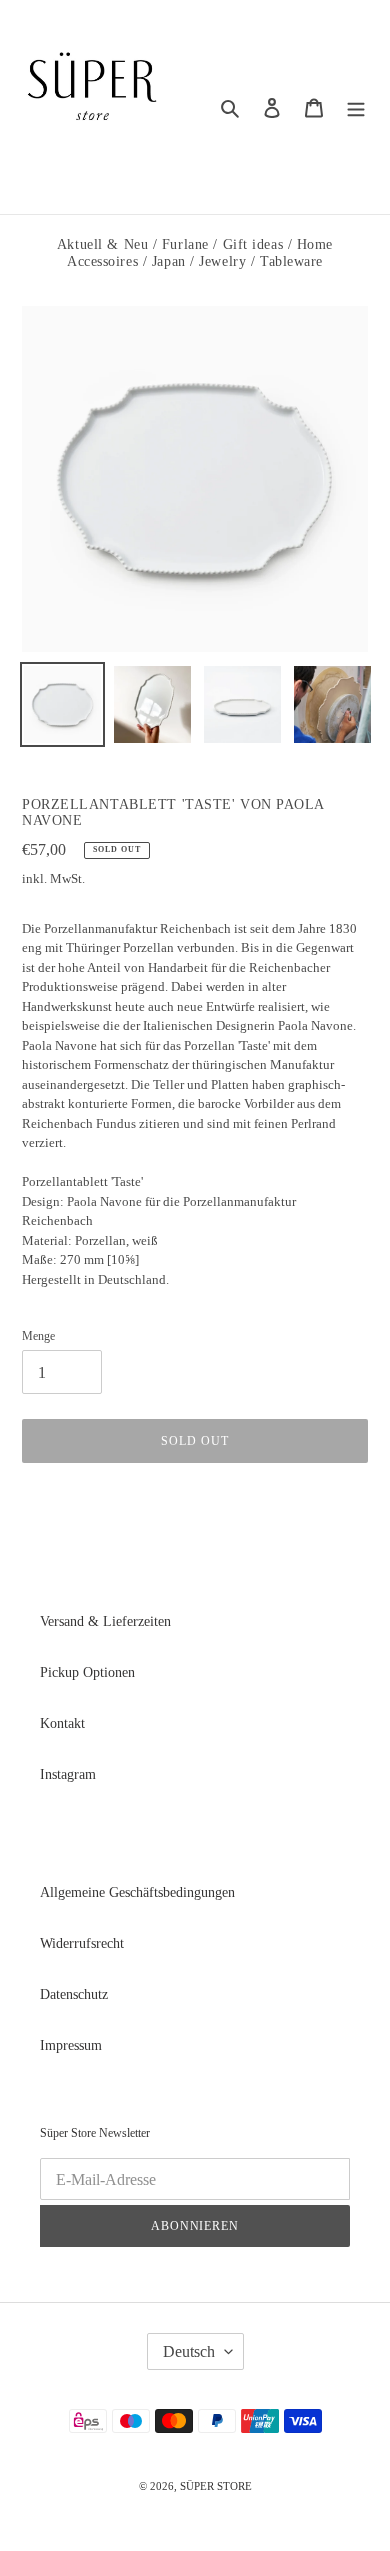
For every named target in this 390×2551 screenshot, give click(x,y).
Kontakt (62, 1723)
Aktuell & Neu (102, 244)
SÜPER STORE (216, 2486)
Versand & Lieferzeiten (105, 1621)
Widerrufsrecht (82, 1943)
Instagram (68, 1774)
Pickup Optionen (87, 1672)
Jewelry (222, 261)
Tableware (291, 261)
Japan (169, 261)
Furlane (185, 244)
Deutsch (189, 2351)
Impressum (71, 2045)
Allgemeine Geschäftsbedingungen (137, 1892)
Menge (38, 1336)
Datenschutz (74, 1994)
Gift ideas (253, 244)
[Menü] (356, 107)
